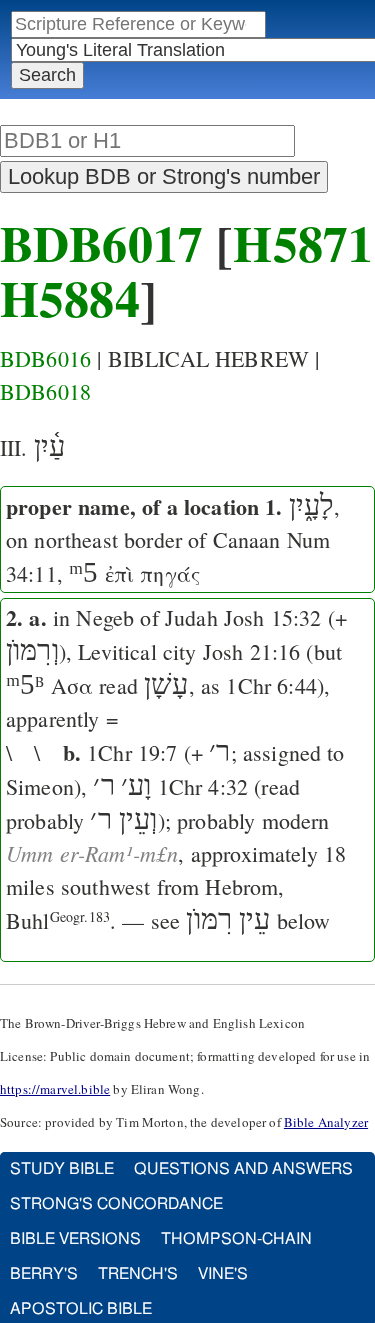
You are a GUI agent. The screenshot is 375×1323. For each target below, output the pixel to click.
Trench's (138, 1274)
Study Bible (62, 1169)
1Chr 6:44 (271, 685)
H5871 (303, 242)
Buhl (58, 920)
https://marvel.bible (55, 1089)
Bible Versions (75, 1239)
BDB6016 (45, 358)
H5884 (70, 297)
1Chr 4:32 (203, 786)
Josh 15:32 (273, 617)
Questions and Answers (243, 1169)
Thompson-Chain (236, 1239)
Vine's (223, 1274)
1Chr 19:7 (132, 752)
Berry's (44, 1274)
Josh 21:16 (252, 651)
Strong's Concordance (116, 1204)
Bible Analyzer (326, 1122)
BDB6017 (101, 242)
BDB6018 (45, 391)
